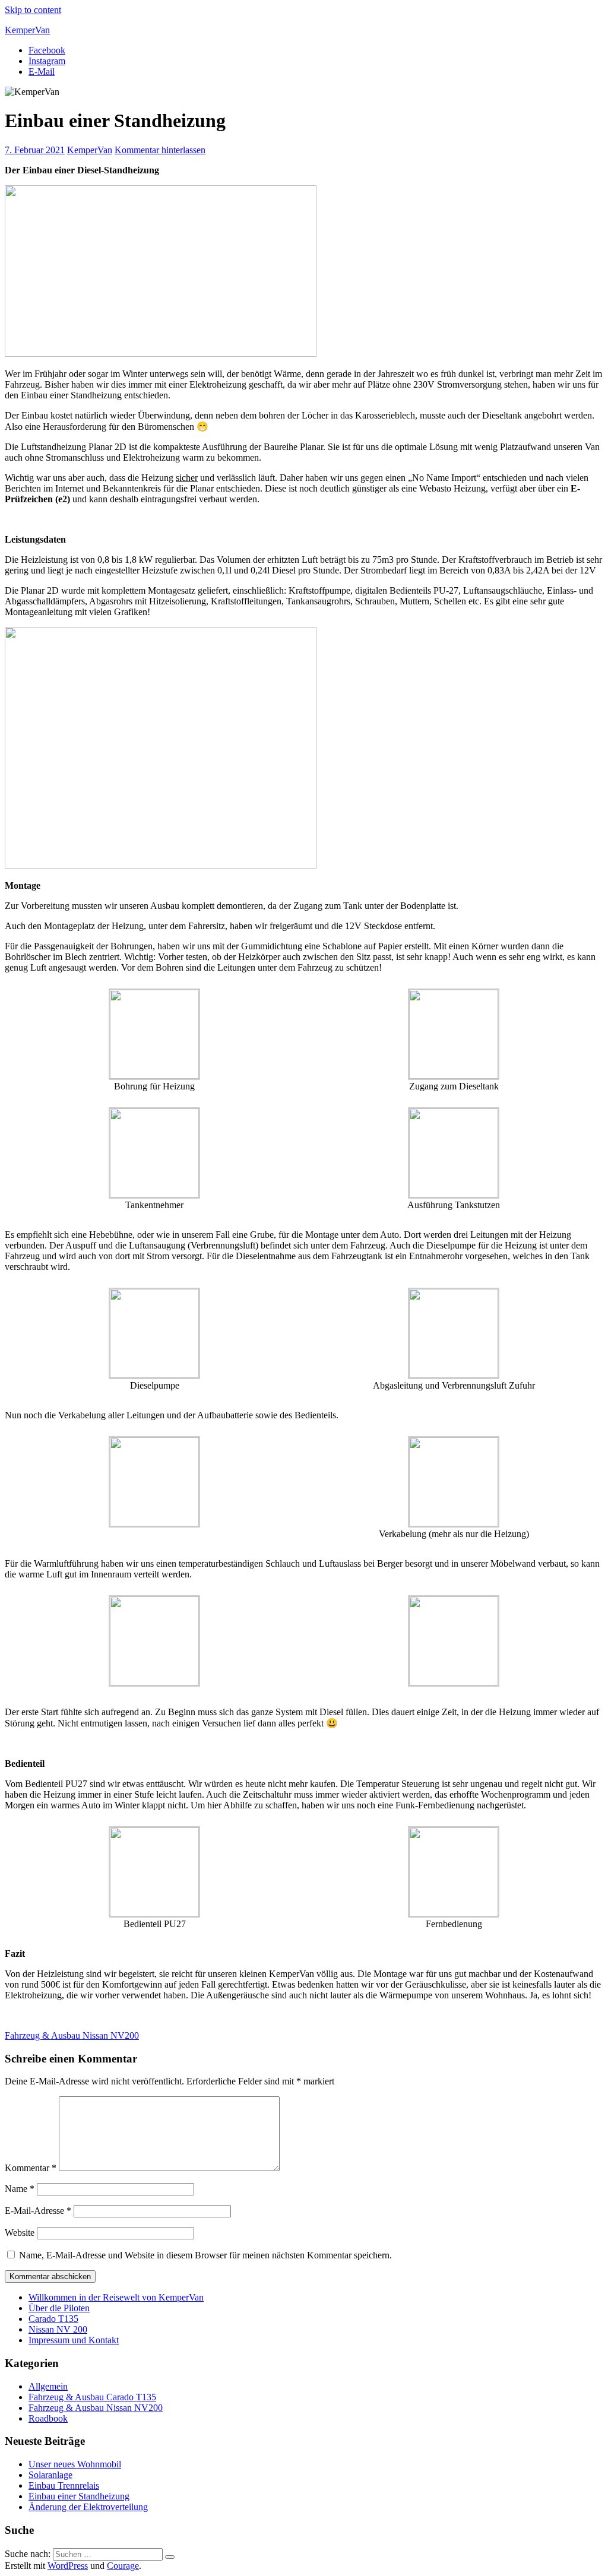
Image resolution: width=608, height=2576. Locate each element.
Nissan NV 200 (58, 2329)
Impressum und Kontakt (74, 2340)
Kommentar (31, 2168)
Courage (123, 2566)
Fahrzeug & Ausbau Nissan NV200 (72, 2035)
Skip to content (33, 10)
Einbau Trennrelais (64, 2485)
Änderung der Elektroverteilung (88, 2507)
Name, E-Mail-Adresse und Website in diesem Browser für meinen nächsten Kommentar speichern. (205, 2255)
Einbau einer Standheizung (79, 2496)
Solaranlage (50, 2475)
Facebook (47, 50)
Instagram (47, 61)
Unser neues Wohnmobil (75, 2464)
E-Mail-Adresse (38, 2211)
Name (20, 2189)
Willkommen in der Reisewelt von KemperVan (116, 2297)
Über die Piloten (59, 2308)
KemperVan (27, 30)
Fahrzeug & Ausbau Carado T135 (92, 2397)
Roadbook (48, 2418)
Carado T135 (53, 2319)
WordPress (68, 2566)
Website (20, 2233)
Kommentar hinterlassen (160, 150)
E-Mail (42, 72)
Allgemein (48, 2386)
